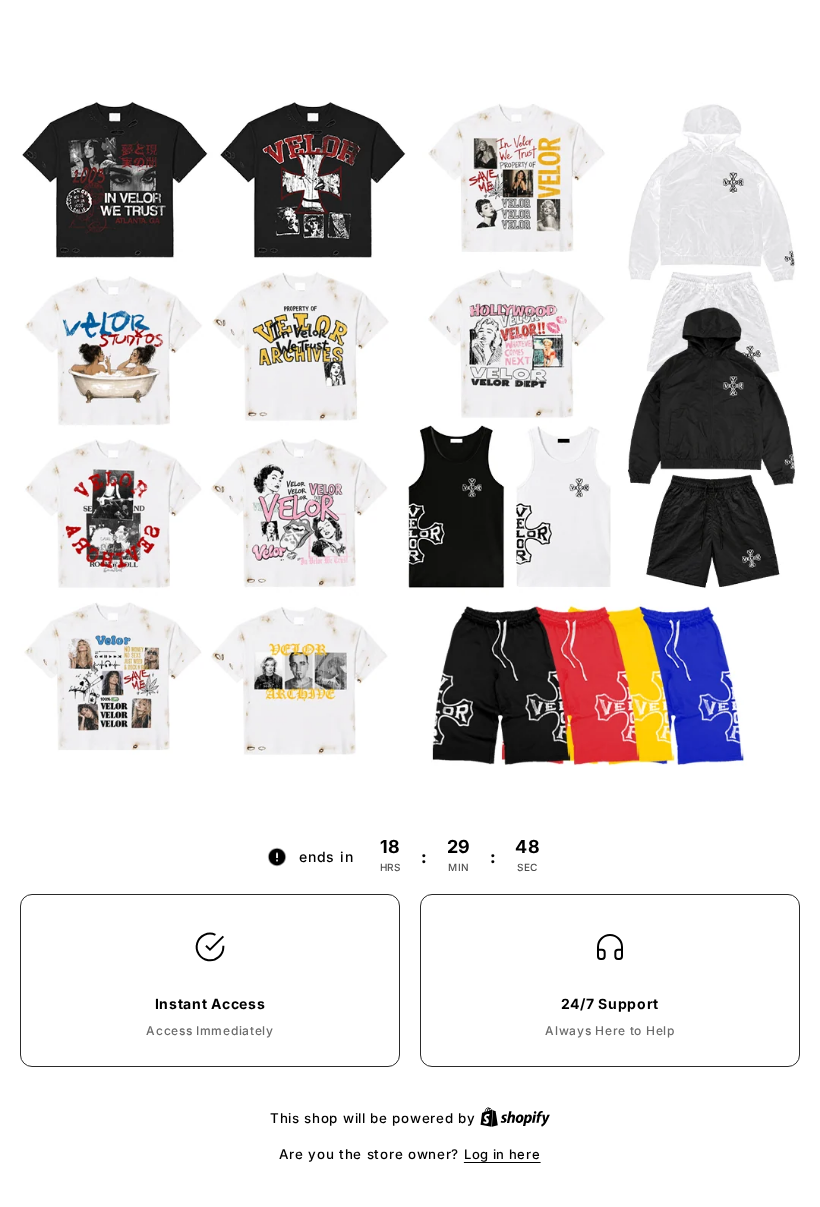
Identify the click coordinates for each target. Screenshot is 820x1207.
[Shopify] (515, 1118)
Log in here (502, 1154)
